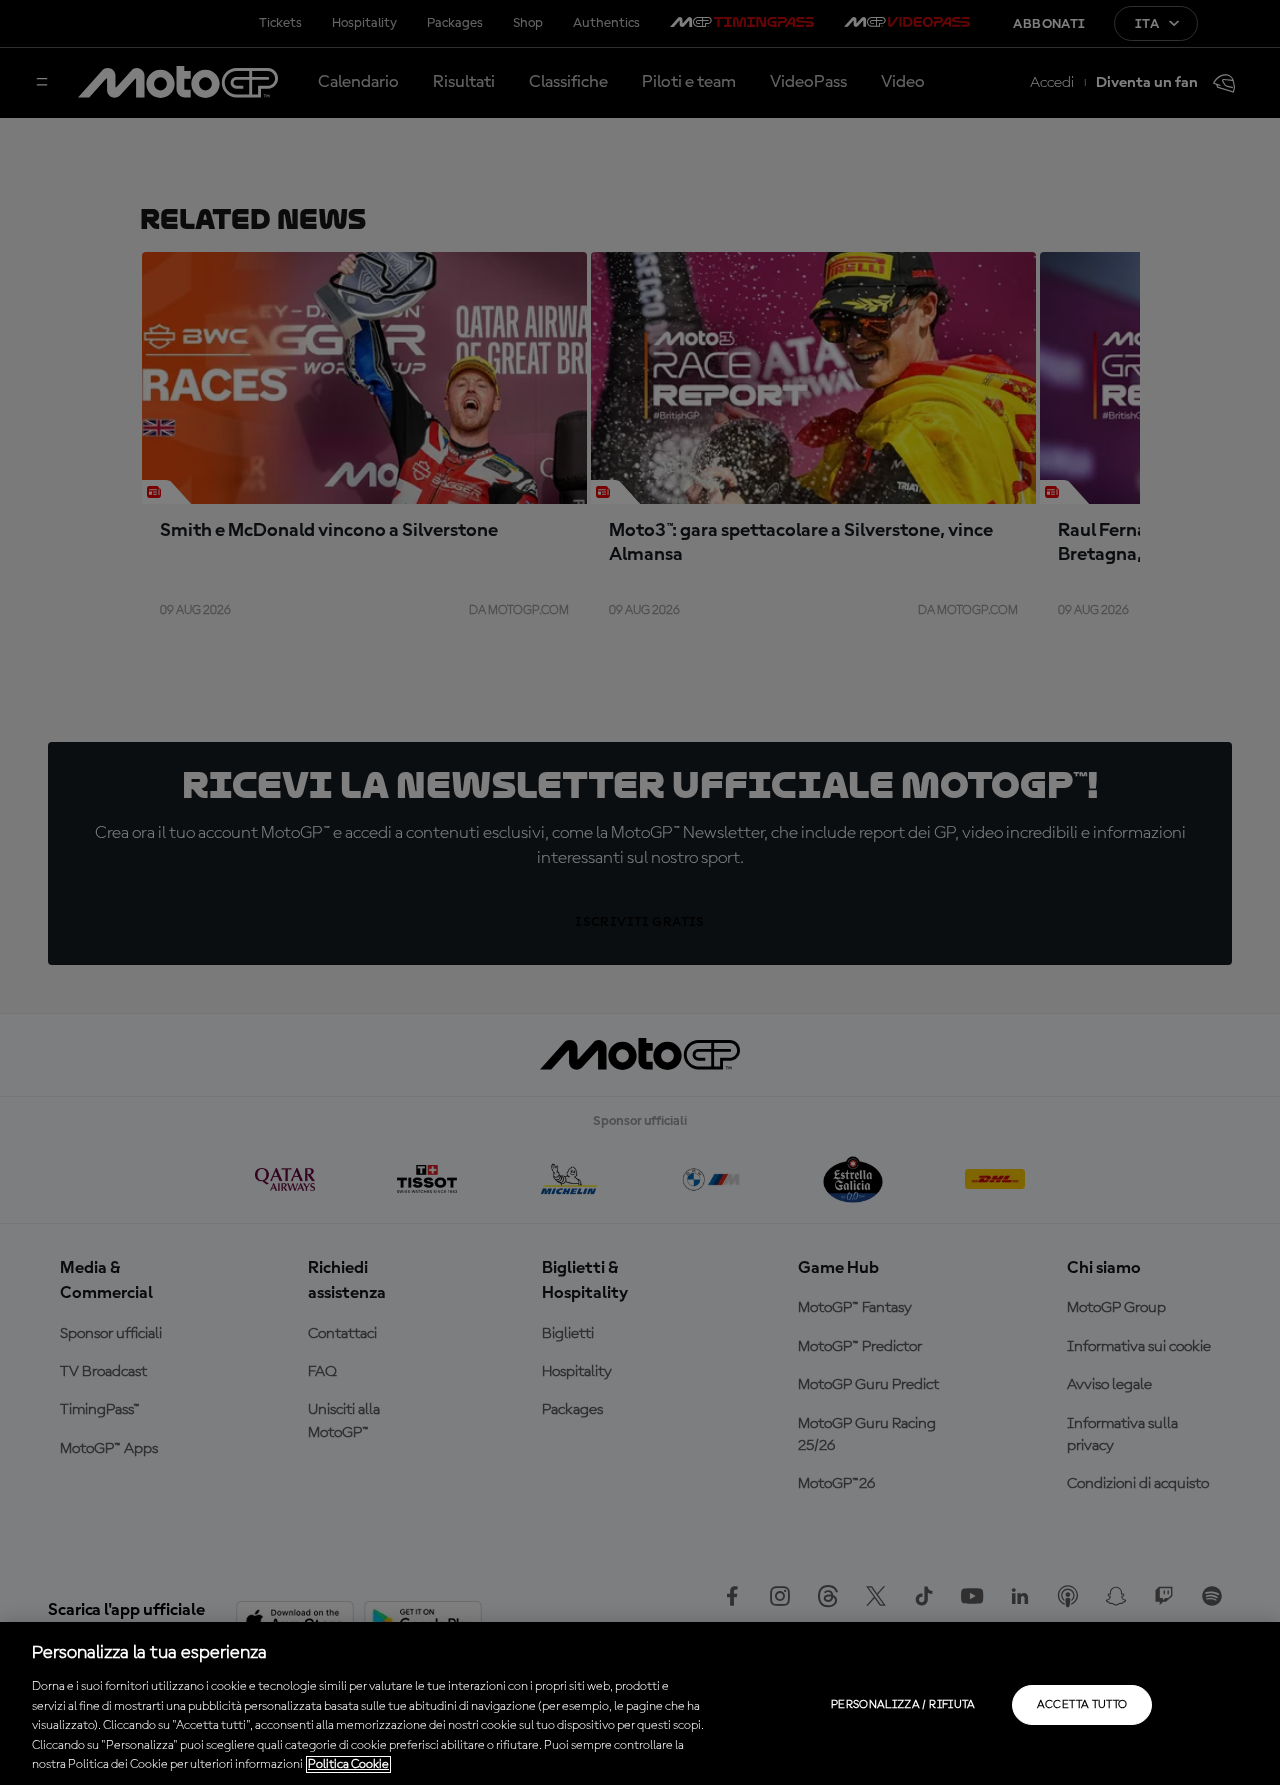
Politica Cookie (348, 1764)
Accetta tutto (1082, 1705)
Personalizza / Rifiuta (903, 1705)
